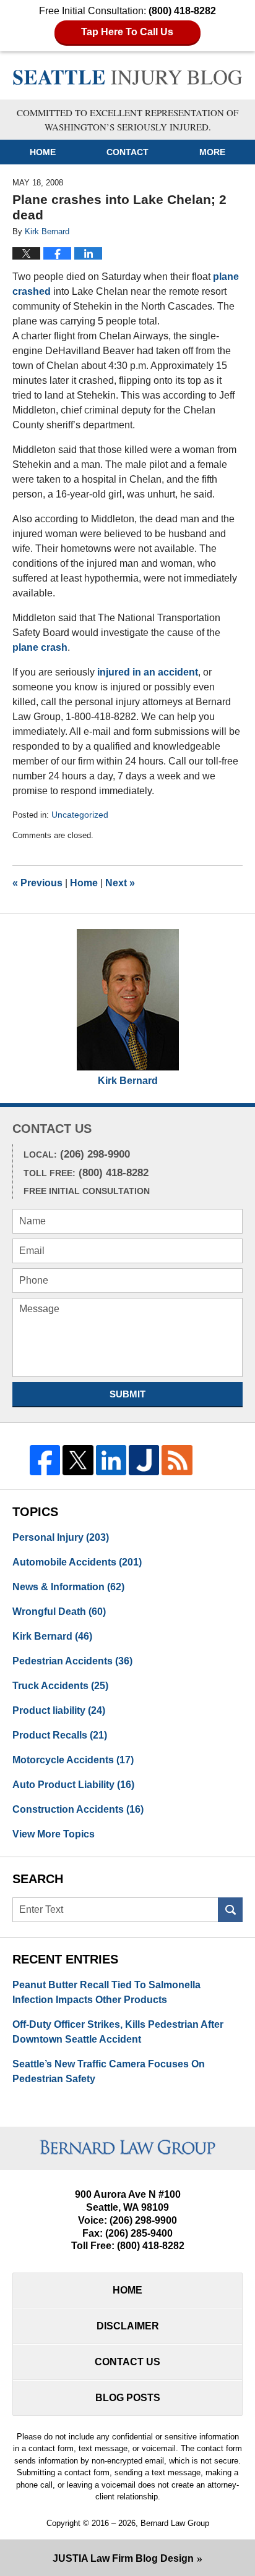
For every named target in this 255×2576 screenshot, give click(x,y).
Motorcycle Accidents (73, 1760)
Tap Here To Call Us (127, 32)
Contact (127, 152)
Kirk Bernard (128, 1081)
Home (43, 152)
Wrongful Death (59, 1612)
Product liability (59, 1710)
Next (120, 883)
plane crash (40, 647)
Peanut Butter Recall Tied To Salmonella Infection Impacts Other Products (106, 1992)
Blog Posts (128, 2398)
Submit (127, 1394)
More (212, 152)
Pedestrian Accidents (72, 1661)
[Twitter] (78, 1460)
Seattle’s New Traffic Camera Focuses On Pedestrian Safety (109, 2071)
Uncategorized (80, 815)
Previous (37, 883)
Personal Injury (61, 1537)
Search (230, 1910)
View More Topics (54, 1834)
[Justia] (144, 1460)
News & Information (68, 1587)
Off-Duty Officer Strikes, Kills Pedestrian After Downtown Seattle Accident (118, 2032)
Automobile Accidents (77, 1562)
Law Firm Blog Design (123, 2558)
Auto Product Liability (73, 1785)
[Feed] (177, 1460)
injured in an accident (148, 672)
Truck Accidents (60, 1686)
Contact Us (127, 2362)
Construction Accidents (78, 1809)
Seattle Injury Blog (128, 77)
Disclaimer (128, 2326)
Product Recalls (60, 1735)
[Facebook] (45, 1460)
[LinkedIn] (111, 1460)
